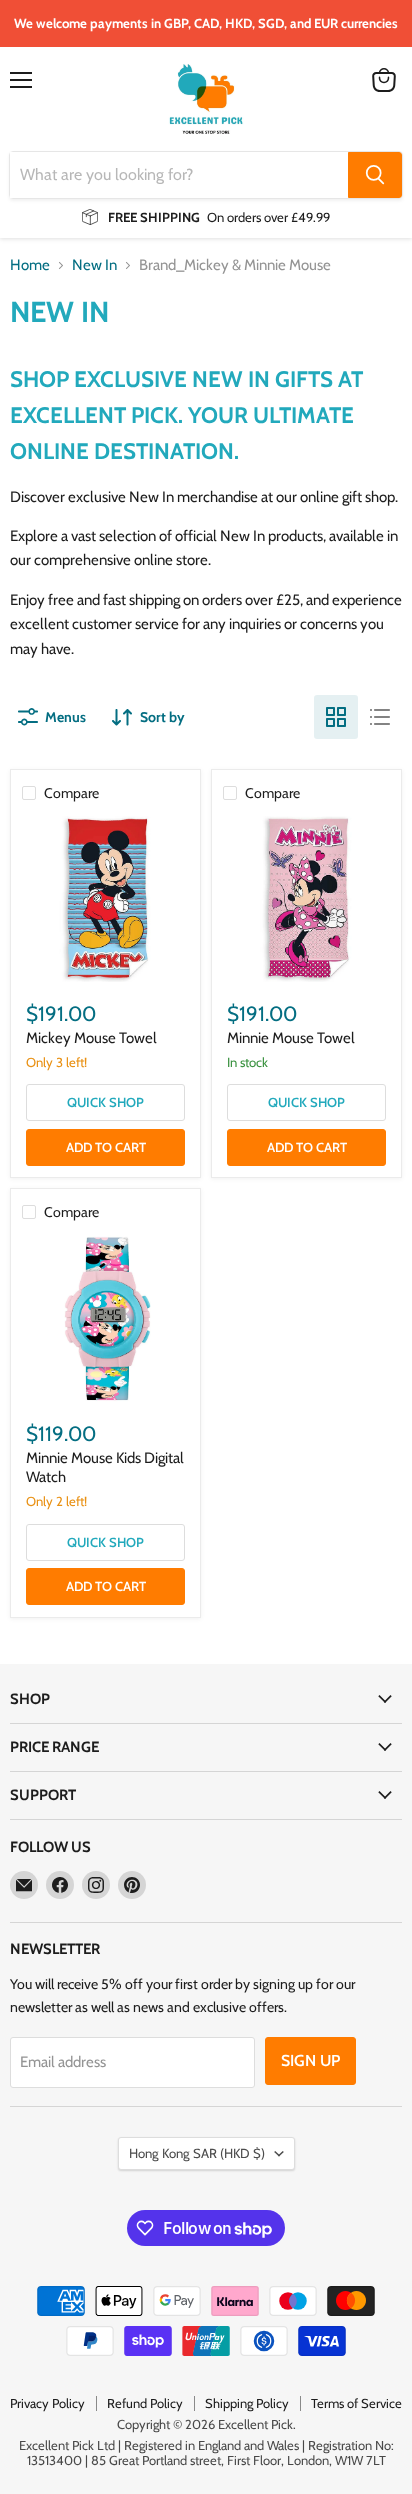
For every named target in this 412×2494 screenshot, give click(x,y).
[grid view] (336, 717)
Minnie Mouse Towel (291, 1038)
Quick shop (105, 1102)
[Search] (375, 175)
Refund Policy (145, 2403)
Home (30, 265)
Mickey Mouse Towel (91, 1038)
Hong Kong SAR (197, 2153)
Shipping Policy (247, 2403)
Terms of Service (356, 2403)
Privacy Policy (47, 2403)
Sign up (310, 2060)
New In (94, 265)
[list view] (380, 717)
